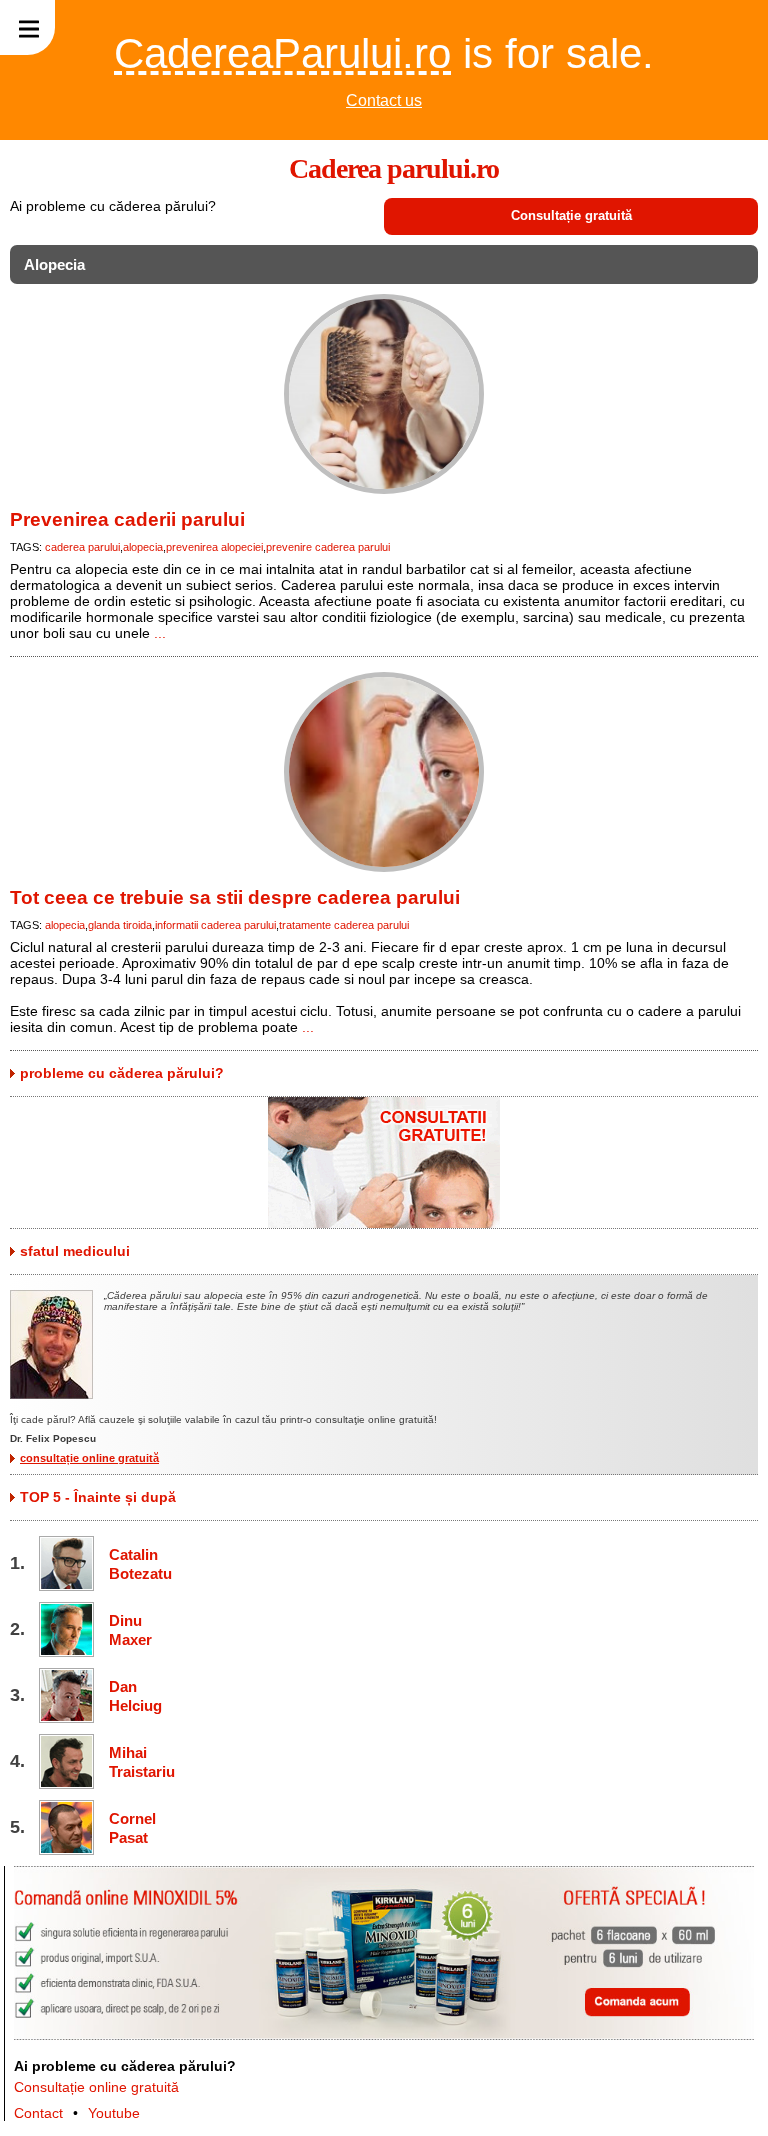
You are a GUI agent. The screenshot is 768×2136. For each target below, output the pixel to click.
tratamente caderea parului (344, 925)
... (160, 633)
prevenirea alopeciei (214, 547)
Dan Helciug (135, 1696)
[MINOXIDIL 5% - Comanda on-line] (384, 2035)
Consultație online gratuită (96, 2087)
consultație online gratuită (89, 1458)
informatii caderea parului (215, 925)
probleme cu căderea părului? (122, 1073)
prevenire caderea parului (328, 547)
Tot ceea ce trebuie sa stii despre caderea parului (235, 897)
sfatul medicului (75, 1251)
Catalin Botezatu (139, 1564)
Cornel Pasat (132, 1828)
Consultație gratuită (571, 216)
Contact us (384, 100)
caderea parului (82, 547)
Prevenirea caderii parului (127, 519)
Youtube (114, 2113)
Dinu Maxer (130, 1630)
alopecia (143, 547)
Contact (38, 2113)
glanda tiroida (120, 925)
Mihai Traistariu (139, 1762)
